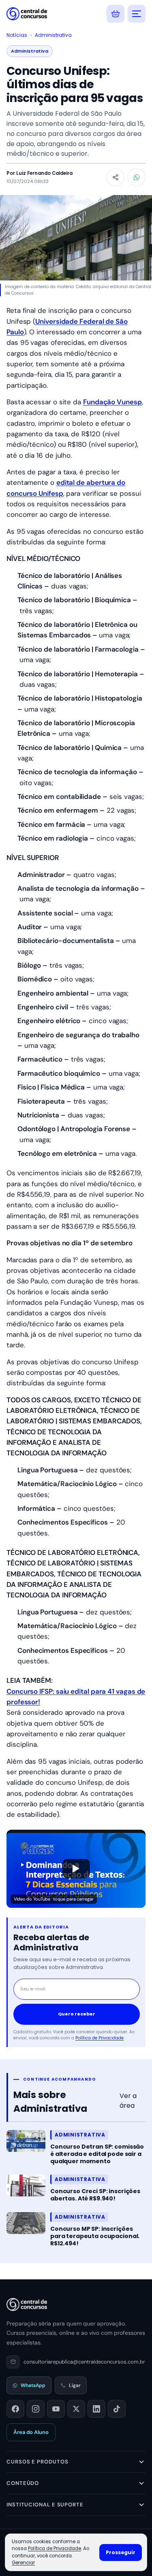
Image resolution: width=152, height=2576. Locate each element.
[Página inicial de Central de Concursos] (27, 2304)
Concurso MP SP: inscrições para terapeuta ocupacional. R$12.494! (95, 2236)
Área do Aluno (31, 2432)
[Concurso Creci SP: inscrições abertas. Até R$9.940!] (26, 2185)
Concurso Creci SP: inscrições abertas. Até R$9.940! (95, 2195)
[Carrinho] (116, 14)
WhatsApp (33, 2385)
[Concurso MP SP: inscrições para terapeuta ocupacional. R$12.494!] (26, 2223)
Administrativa (53, 35)
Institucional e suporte (45, 2505)
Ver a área (128, 2101)
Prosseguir (121, 2552)
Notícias (17, 35)
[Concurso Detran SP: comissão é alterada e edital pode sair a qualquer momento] (26, 2141)
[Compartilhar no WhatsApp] (137, 177)
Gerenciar (23, 2563)
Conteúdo (23, 2483)
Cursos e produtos (37, 2462)
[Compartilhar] (116, 177)
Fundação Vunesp (112, 402)
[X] (76, 2409)
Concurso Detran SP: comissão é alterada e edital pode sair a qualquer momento (97, 2154)
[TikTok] (117, 2409)
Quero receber (77, 2014)
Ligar (75, 2385)
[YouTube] (56, 2409)
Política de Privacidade (100, 2038)
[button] (76, 1869)
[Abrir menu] (137, 14)
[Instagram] (36, 2409)
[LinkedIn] (96, 2409)
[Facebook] (15, 2409)
